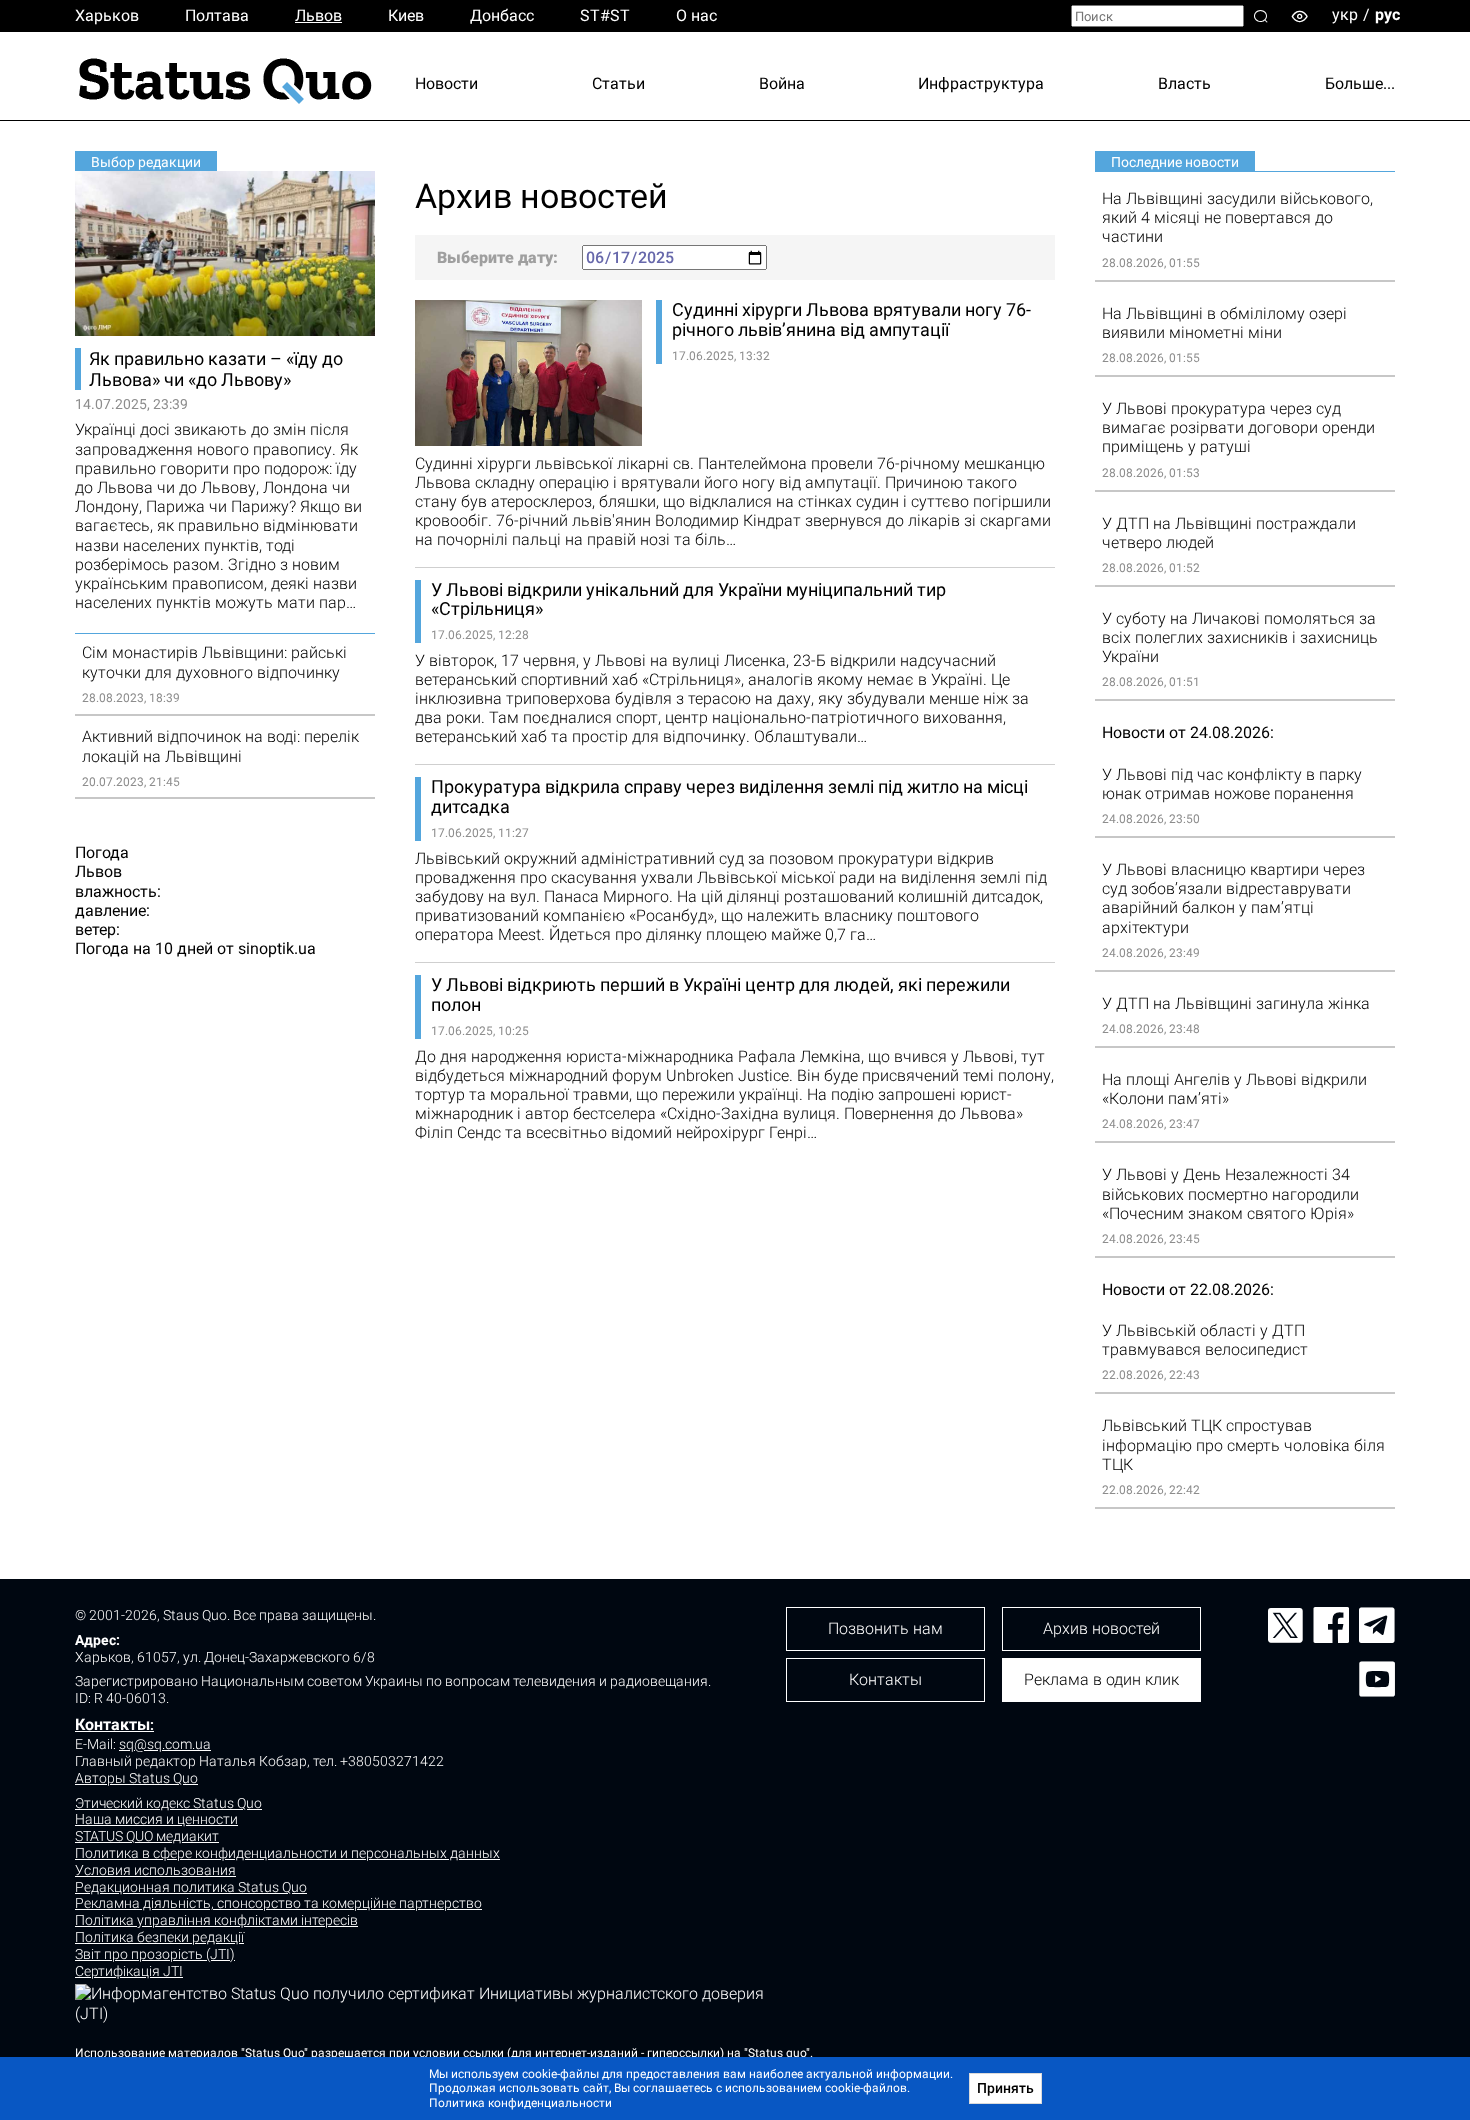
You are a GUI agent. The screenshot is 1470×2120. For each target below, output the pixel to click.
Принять (1005, 2088)
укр (1345, 14)
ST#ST (605, 15)
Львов (318, 15)
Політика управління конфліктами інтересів (216, 1920)
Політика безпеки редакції (159, 1937)
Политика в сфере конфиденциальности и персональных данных (287, 1853)
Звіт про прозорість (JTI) (155, 1954)
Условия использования (155, 1870)
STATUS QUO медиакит (147, 1836)
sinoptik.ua (277, 948)
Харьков (107, 15)
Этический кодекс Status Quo (168, 1803)
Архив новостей (1101, 1628)
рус (1387, 14)
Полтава (217, 15)
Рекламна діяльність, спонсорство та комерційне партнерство (278, 1903)
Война (782, 83)
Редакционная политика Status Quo (191, 1887)
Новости (446, 83)
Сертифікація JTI (129, 1971)
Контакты (112, 1724)
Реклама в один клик (1101, 1679)
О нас (696, 15)
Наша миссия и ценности (156, 1819)
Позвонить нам (885, 1628)
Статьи (618, 83)
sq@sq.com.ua (165, 1744)
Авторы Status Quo (136, 1778)
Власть (1184, 83)
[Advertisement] (735, 1217)
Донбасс (502, 15)
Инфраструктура (981, 83)
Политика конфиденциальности (520, 2103)
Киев (406, 15)
